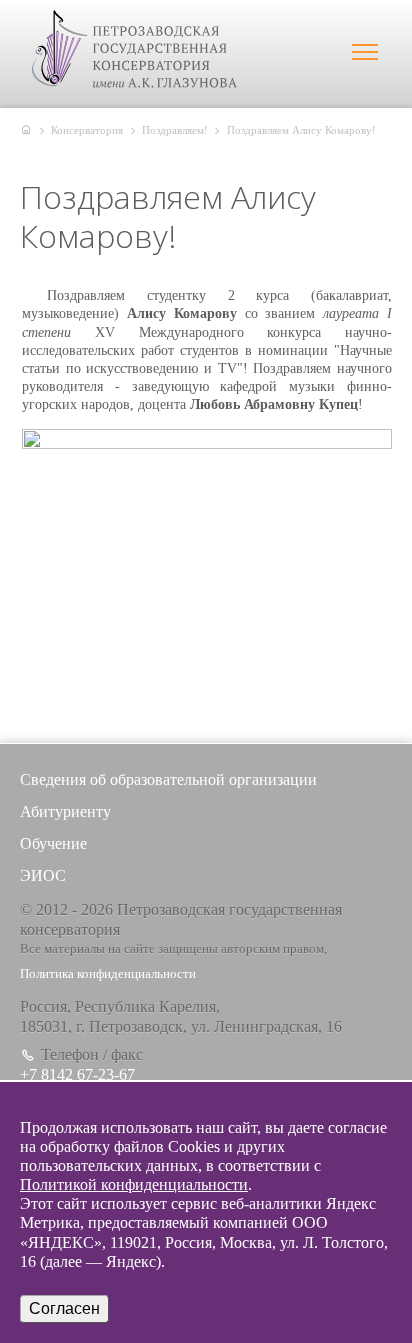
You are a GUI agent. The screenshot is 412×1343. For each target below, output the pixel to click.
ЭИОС (43, 875)
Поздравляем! (175, 130)
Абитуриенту (65, 811)
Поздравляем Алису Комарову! (301, 130)
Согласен (64, 1308)
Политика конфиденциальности (108, 974)
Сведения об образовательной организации (168, 779)
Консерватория (87, 130)
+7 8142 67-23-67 (77, 1074)
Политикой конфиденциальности (134, 1184)
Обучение (53, 843)
